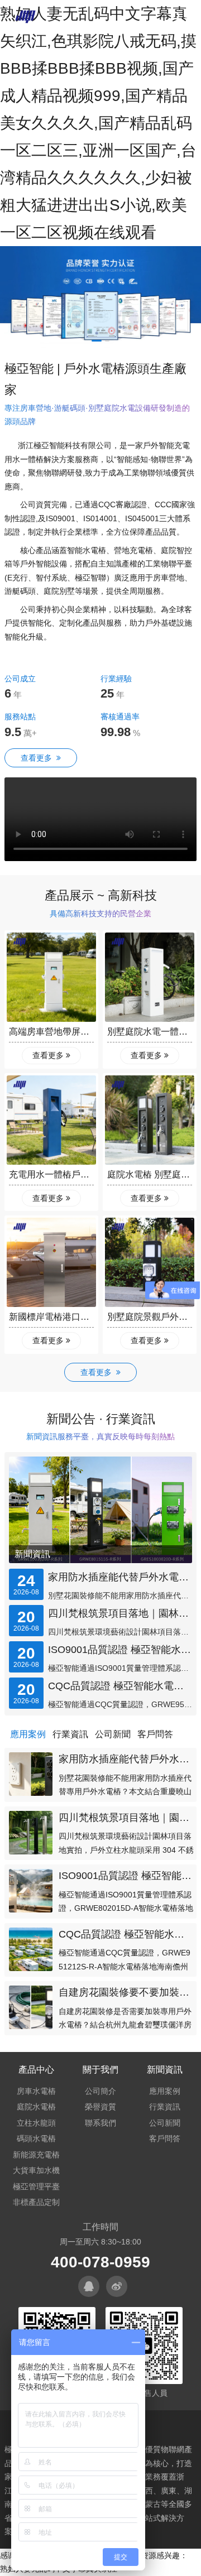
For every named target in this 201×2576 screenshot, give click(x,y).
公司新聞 (165, 2123)
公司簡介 (100, 2091)
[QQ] (89, 2286)
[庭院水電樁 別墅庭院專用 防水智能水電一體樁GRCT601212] (150, 1120)
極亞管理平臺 (36, 2186)
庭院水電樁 (36, 2107)
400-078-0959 (100, 2262)
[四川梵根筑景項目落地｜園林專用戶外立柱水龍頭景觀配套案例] (31, 1833)
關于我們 (100, 2070)
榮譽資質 (100, 2107)
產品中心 (36, 2070)
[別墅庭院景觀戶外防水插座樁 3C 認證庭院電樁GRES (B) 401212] (150, 1262)
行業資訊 (165, 2107)
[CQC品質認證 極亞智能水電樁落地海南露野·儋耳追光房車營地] (31, 1949)
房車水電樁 (36, 2091)
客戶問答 (165, 2138)
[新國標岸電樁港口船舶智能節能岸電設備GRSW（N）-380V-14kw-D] (51, 1262)
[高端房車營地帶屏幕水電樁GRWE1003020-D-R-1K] (51, 977)
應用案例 (165, 2091)
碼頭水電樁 (36, 2138)
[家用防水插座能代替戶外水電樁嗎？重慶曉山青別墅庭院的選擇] (31, 1774)
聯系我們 (100, 2123)
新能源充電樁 (36, 2155)
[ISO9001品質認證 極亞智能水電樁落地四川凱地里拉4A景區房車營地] (31, 1891)
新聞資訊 (32, 1554)
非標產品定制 (36, 2202)
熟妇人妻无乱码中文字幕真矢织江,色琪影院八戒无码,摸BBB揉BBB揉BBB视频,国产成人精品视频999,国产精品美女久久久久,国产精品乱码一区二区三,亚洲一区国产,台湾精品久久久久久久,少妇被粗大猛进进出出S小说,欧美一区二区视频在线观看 (98, 123)
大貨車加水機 (36, 2170)
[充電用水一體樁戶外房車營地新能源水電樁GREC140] (51, 1120)
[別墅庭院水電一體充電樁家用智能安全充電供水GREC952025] (150, 977)
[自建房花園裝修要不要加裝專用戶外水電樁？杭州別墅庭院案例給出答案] (31, 2007)
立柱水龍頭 (36, 2123)
